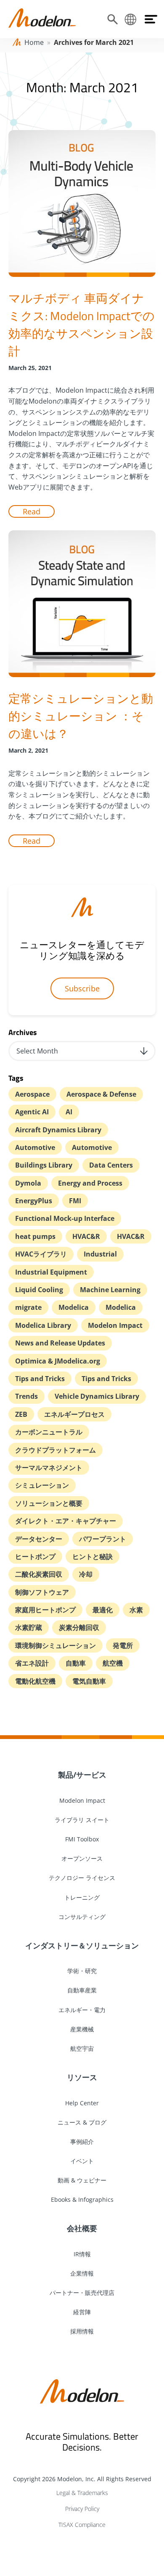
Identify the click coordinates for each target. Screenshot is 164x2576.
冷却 (86, 1574)
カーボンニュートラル (49, 1432)
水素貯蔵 (29, 1627)
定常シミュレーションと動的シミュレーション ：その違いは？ (81, 716)
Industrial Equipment (51, 1272)
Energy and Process (90, 1183)
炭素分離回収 (79, 1627)
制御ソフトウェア (42, 1592)
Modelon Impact (115, 1325)
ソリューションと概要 (49, 1503)
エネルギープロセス (74, 1414)
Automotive (35, 1147)
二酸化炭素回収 (39, 1574)
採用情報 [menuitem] (82, 2331)
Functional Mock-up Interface (65, 1218)
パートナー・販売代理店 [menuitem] (82, 2293)
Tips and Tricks (40, 1379)
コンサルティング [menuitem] (82, 1917)
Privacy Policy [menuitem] (82, 2509)
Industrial (100, 1254)
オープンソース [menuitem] (82, 1858)
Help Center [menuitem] (82, 2103)
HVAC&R (86, 1236)
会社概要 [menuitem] (82, 2228)
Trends (26, 1396)
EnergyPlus (34, 1201)
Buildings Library (44, 1165)
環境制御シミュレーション (56, 1645)
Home (34, 42)
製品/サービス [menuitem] (82, 1775)
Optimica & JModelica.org (58, 1361)
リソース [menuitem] (82, 2077)
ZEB (21, 1414)
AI (69, 1112)
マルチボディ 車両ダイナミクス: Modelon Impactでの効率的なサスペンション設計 (82, 325)
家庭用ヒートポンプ (45, 1610)
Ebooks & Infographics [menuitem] (82, 2199)
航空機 (113, 1663)
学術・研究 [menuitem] (82, 1971)
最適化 (103, 1610)
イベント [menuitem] (82, 2161)
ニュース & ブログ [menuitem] (82, 2122)
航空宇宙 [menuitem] (82, 2048)
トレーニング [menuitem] (82, 1897)
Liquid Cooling (39, 1290)
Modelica (74, 1307)
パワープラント (103, 1539)
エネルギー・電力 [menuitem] (82, 2010)
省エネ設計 (32, 1663)
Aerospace (32, 1094)
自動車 (76, 1663)
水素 (136, 1610)
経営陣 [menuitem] (82, 2312)
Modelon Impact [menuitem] (82, 1800)
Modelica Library (43, 1325)
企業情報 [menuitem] (82, 2273)
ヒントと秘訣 (93, 1557)
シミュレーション (42, 1485)
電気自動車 (89, 1681)
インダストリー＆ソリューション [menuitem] (82, 1945)
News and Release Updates (60, 1343)
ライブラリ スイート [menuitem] (82, 1820)
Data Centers (111, 1165)
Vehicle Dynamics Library (97, 1396)
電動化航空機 (35, 1681)
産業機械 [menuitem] (82, 2029)
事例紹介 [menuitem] (82, 2142)
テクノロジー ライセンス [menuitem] (82, 1878)
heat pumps (35, 1236)
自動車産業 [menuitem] (82, 1990)
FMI (75, 1201)
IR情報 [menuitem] (82, 2254)
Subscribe (82, 988)
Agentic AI (32, 1112)
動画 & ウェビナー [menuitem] (82, 2180)
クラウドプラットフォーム (56, 1450)
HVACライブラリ (41, 1254)
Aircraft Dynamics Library (58, 1130)
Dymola (28, 1183)
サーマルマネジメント (49, 1468)
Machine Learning (110, 1290)
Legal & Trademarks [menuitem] (82, 2493)
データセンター (39, 1539)
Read (32, 511)
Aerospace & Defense (101, 1094)
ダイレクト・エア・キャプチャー (66, 1521)
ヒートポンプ (35, 1557)
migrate (28, 1307)
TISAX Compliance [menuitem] (82, 2525)
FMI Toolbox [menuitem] (82, 1839)
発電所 (123, 1645)
